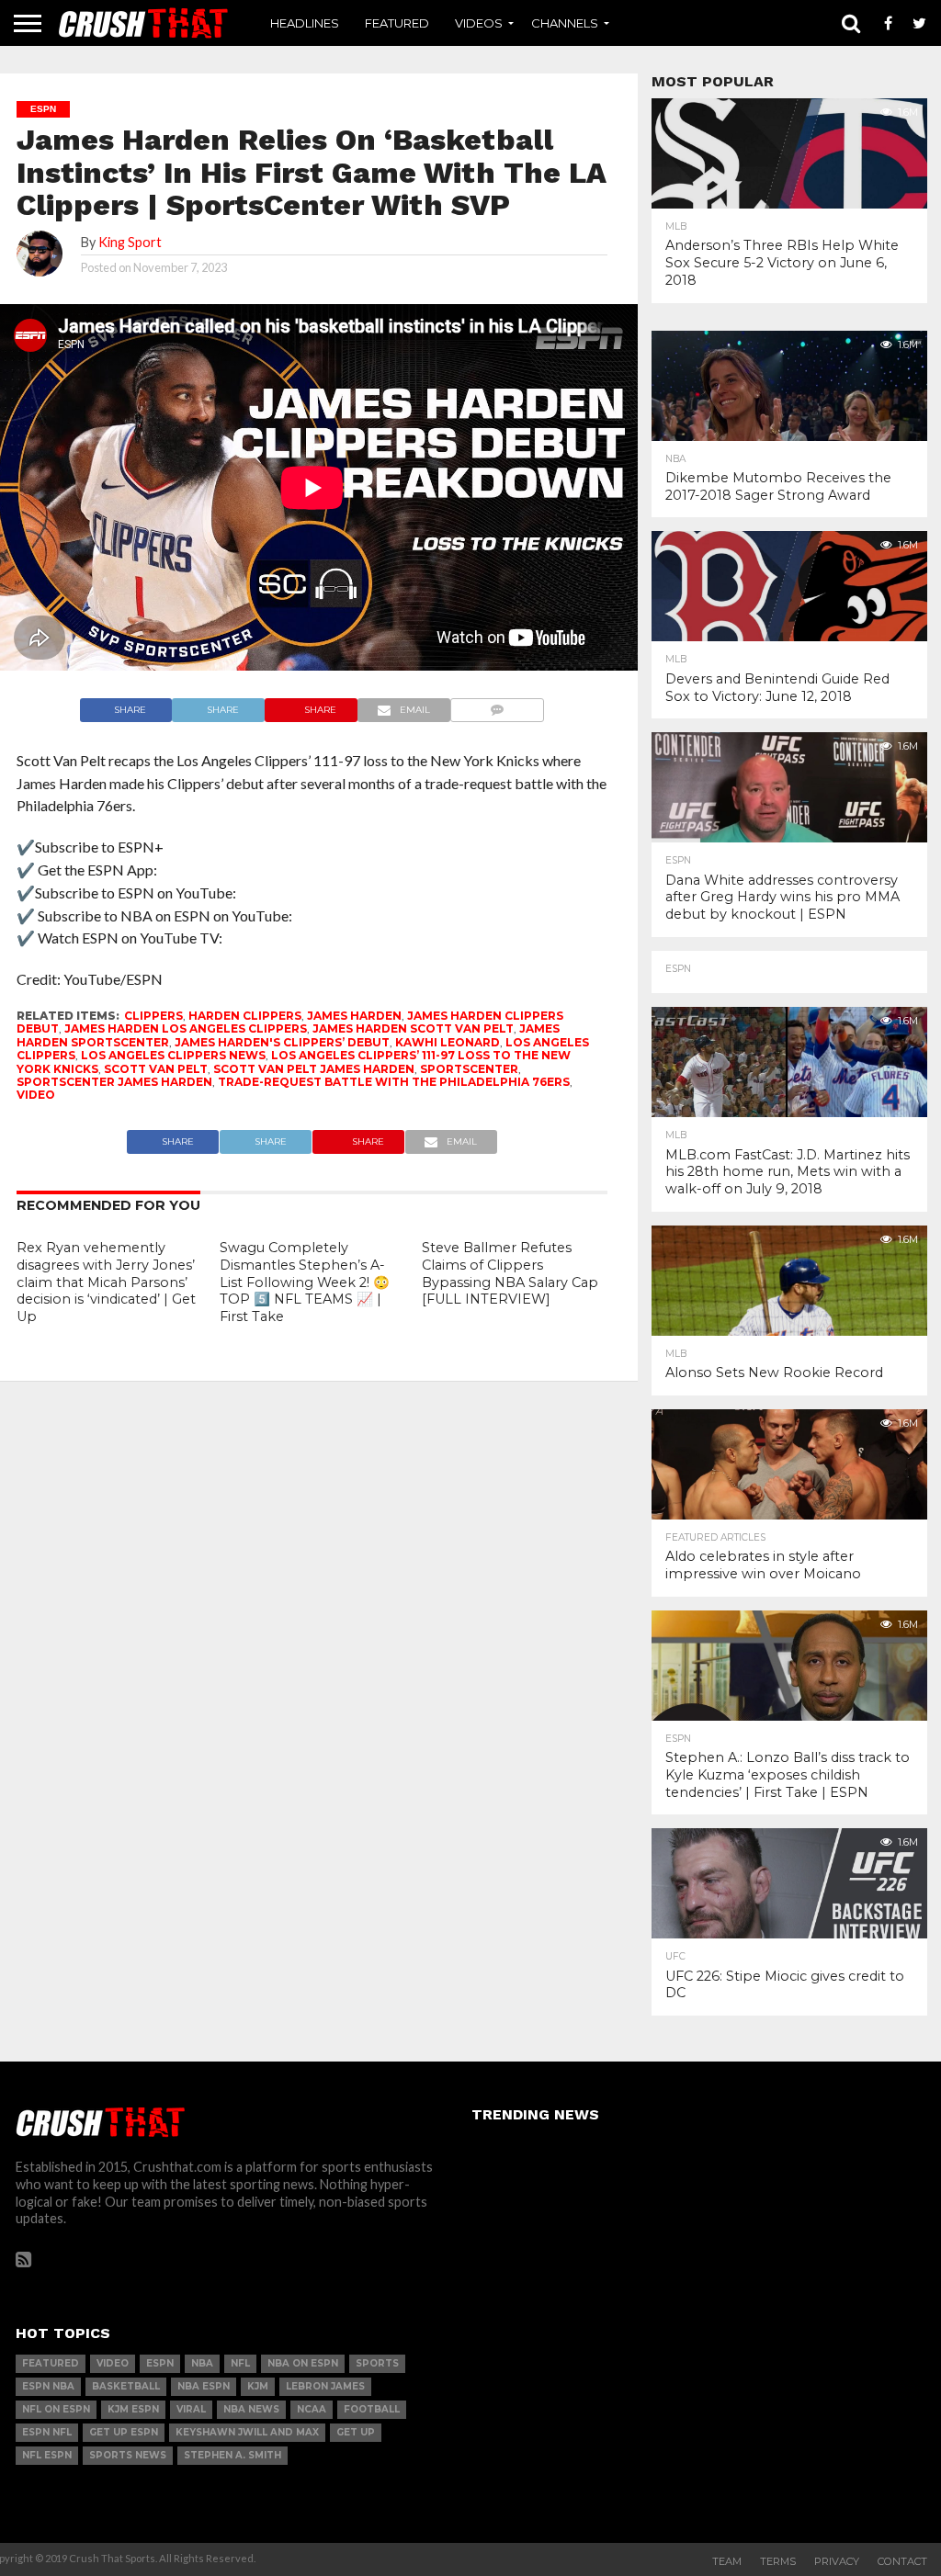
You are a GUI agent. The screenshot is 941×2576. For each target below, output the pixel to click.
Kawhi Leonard (448, 1042)
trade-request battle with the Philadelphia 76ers (394, 1082)
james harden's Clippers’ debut (282, 1042)
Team (727, 2561)
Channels (565, 23)
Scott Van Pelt (156, 1069)
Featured (397, 23)
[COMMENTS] (498, 705)
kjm (258, 2386)
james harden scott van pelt (413, 1028)
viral (191, 2409)
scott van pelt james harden (314, 1069)
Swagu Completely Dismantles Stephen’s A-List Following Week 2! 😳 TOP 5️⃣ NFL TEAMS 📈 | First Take (305, 1282)
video (36, 1095)
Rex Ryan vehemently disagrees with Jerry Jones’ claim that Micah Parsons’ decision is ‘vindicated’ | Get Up (106, 1282)
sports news (128, 2455)
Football (372, 2409)
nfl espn (47, 2455)
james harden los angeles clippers (186, 1028)
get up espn (124, 2432)
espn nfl (47, 2432)
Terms (778, 2561)
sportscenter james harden (114, 1082)
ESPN (160, 2363)
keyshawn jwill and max (247, 2432)
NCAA (312, 2409)
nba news (251, 2409)
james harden (354, 1016)
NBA (202, 2363)
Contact (902, 2561)
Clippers (153, 1016)
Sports (377, 2363)
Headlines (305, 23)
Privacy (837, 2561)
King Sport (130, 242)
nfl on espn (56, 2409)
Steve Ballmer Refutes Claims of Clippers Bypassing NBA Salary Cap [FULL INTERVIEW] (510, 1273)
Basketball (126, 2386)
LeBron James (325, 2386)
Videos (479, 23)
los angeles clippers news (173, 1055)
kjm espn (133, 2409)
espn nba (48, 2386)
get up (356, 2432)
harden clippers (245, 1016)
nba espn (204, 2386)
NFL (240, 2363)
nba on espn (303, 2363)
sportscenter (469, 1069)
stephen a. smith (232, 2455)
